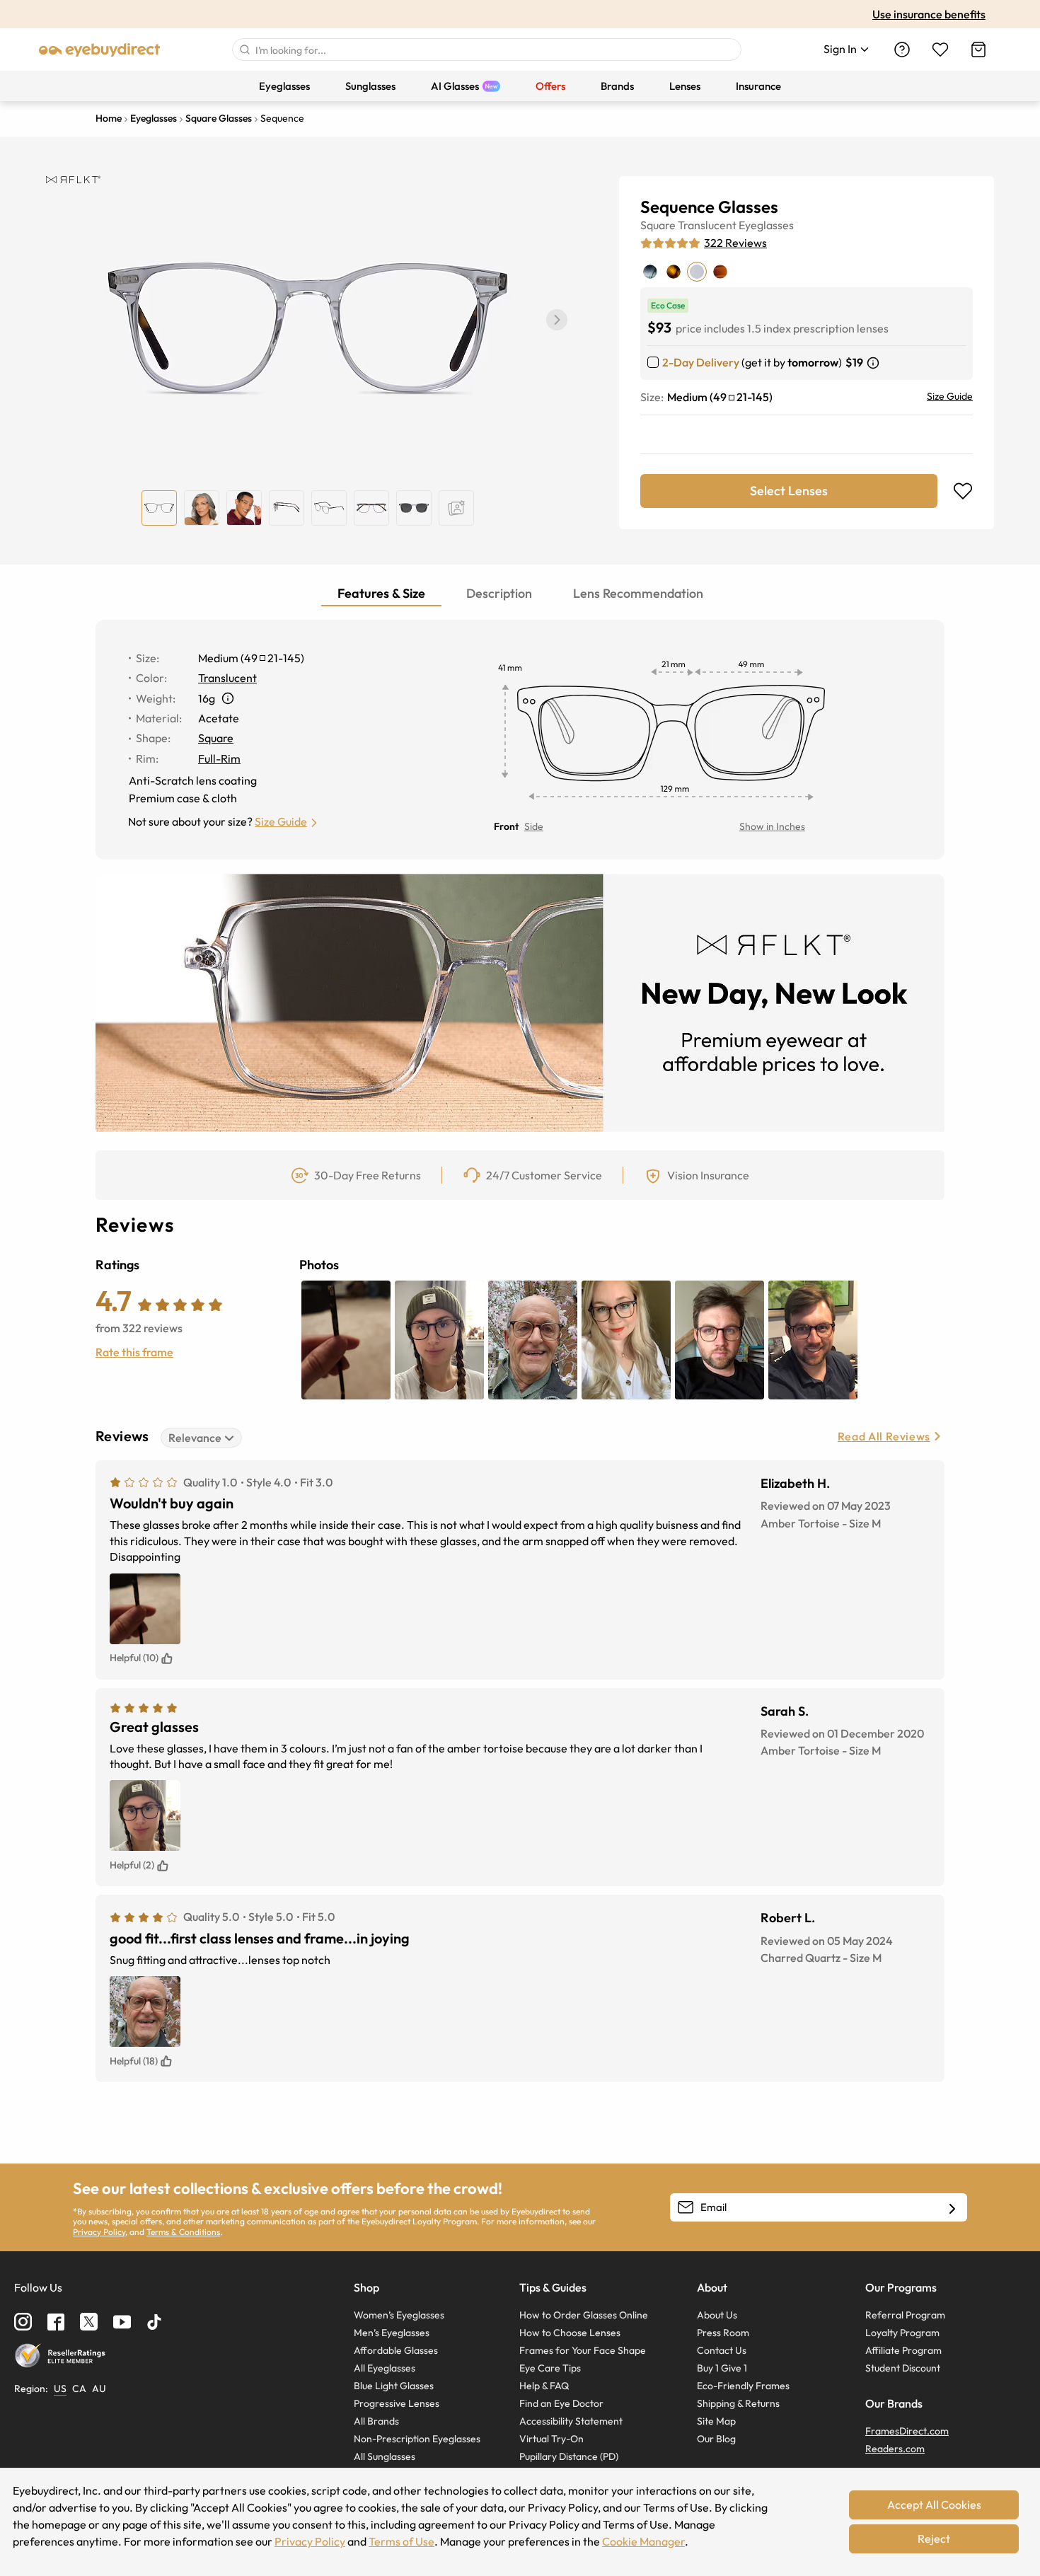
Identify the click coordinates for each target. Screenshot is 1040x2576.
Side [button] (534, 826)
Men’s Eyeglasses (392, 2333)
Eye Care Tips (550, 2368)
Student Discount (903, 2368)
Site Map (716, 2421)
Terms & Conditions (183, 2232)
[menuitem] (284, 86)
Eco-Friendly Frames (743, 2386)
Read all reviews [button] (884, 1436)
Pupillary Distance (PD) (569, 2456)
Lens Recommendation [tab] (638, 593)
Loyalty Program (902, 2333)
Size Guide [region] (950, 396)
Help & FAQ (544, 2386)
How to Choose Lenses (570, 2333)
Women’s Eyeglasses (399, 2315)
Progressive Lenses (397, 2403)
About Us (717, 2315)
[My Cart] (978, 50)
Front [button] (506, 826)
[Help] (902, 50)
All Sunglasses (385, 2456)
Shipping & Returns (738, 2403)
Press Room (723, 2333)
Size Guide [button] (281, 821)
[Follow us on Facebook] (56, 2322)
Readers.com (895, 2449)
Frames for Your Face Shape (583, 2350)
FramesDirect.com (907, 2431)
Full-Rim (219, 758)
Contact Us (722, 2350)
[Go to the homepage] (100, 50)
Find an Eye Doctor (561, 2403)
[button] (557, 320)
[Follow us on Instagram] (23, 2322)
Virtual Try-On (551, 2439)
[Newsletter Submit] (952, 2208)
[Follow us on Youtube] (122, 2322)
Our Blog (716, 2439)
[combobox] (487, 50)
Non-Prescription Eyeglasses (417, 2439)
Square (658, 225)
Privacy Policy (99, 2232)
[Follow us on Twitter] (89, 2322)
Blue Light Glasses (394, 2386)
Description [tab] (499, 593)
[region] (456, 508)
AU (99, 2389)
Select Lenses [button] (789, 491)
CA (79, 2389)
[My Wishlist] (940, 50)
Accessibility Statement (571, 2421)
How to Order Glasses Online (584, 2315)
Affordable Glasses (396, 2350)
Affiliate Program (903, 2350)
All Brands (376, 2421)
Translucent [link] (227, 678)
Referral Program (905, 2315)
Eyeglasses (766, 225)
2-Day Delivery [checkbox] (701, 362)
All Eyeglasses (385, 2368)
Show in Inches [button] (772, 826)
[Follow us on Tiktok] (154, 2322)
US (60, 2389)
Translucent (707, 225)
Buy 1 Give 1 (722, 2368)
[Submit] (244, 50)
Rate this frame (134, 1352)
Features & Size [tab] (381, 593)
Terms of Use (401, 2541)
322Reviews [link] (735, 243)
